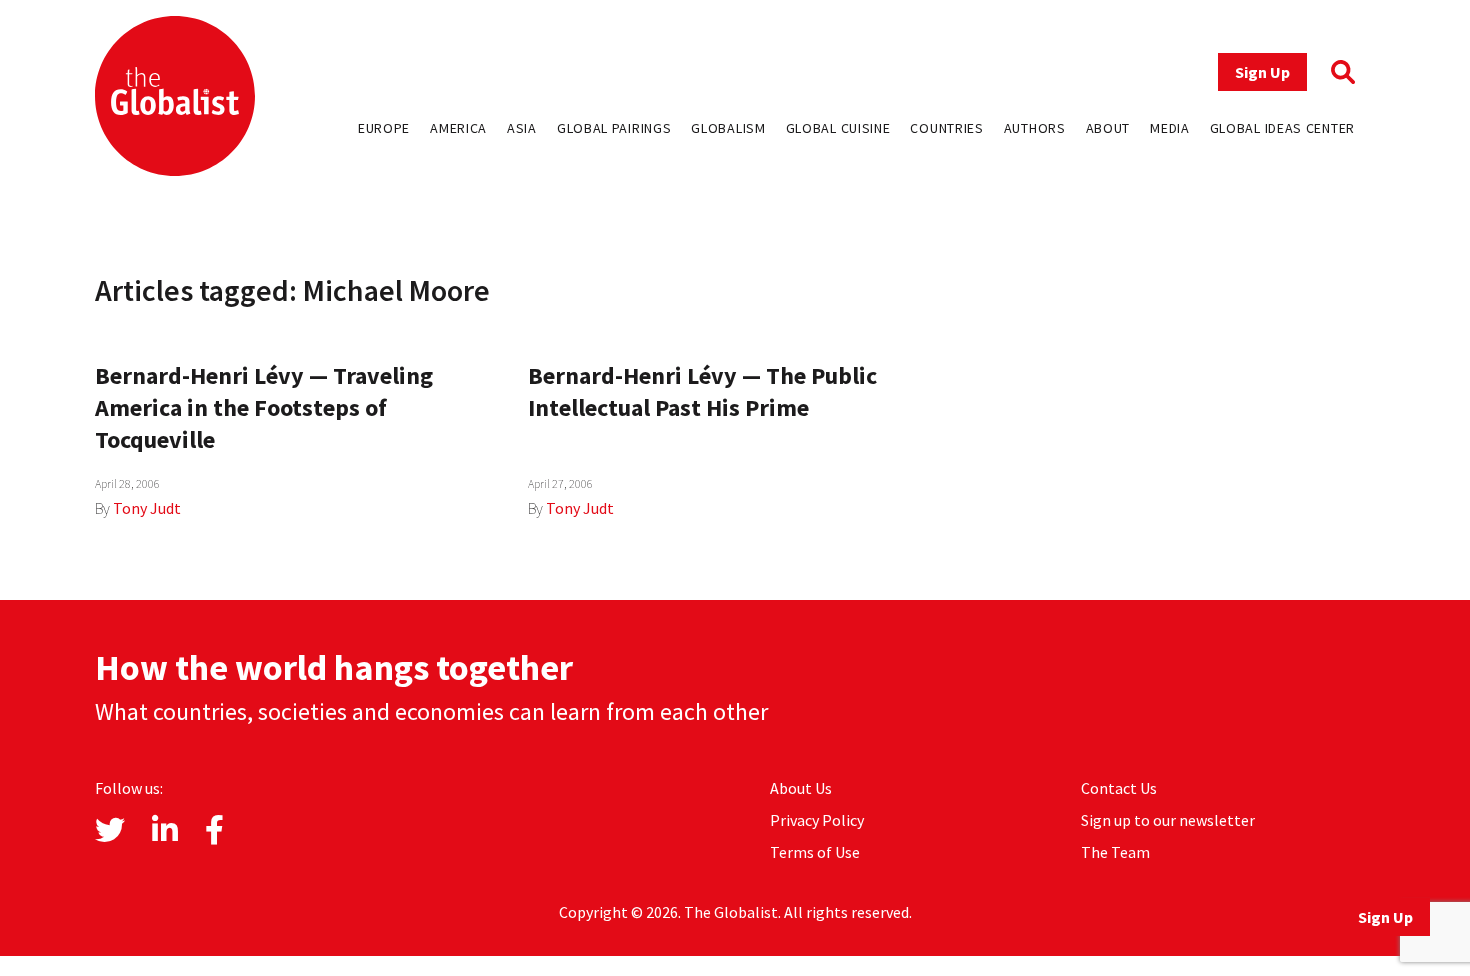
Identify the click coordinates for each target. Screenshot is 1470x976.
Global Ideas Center (1282, 128)
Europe (384, 128)
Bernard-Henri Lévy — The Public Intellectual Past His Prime (702, 391)
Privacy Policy (817, 820)
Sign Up (1262, 72)
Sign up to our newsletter (1168, 820)
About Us (801, 788)
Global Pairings (614, 128)
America (458, 128)
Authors (1035, 128)
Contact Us (1119, 788)
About (1108, 128)
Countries (946, 128)
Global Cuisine (838, 128)
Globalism (728, 128)
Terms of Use (815, 852)
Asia (522, 128)
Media (1170, 128)
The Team (1115, 852)
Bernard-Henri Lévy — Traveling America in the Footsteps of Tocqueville (264, 407)
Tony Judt (147, 508)
